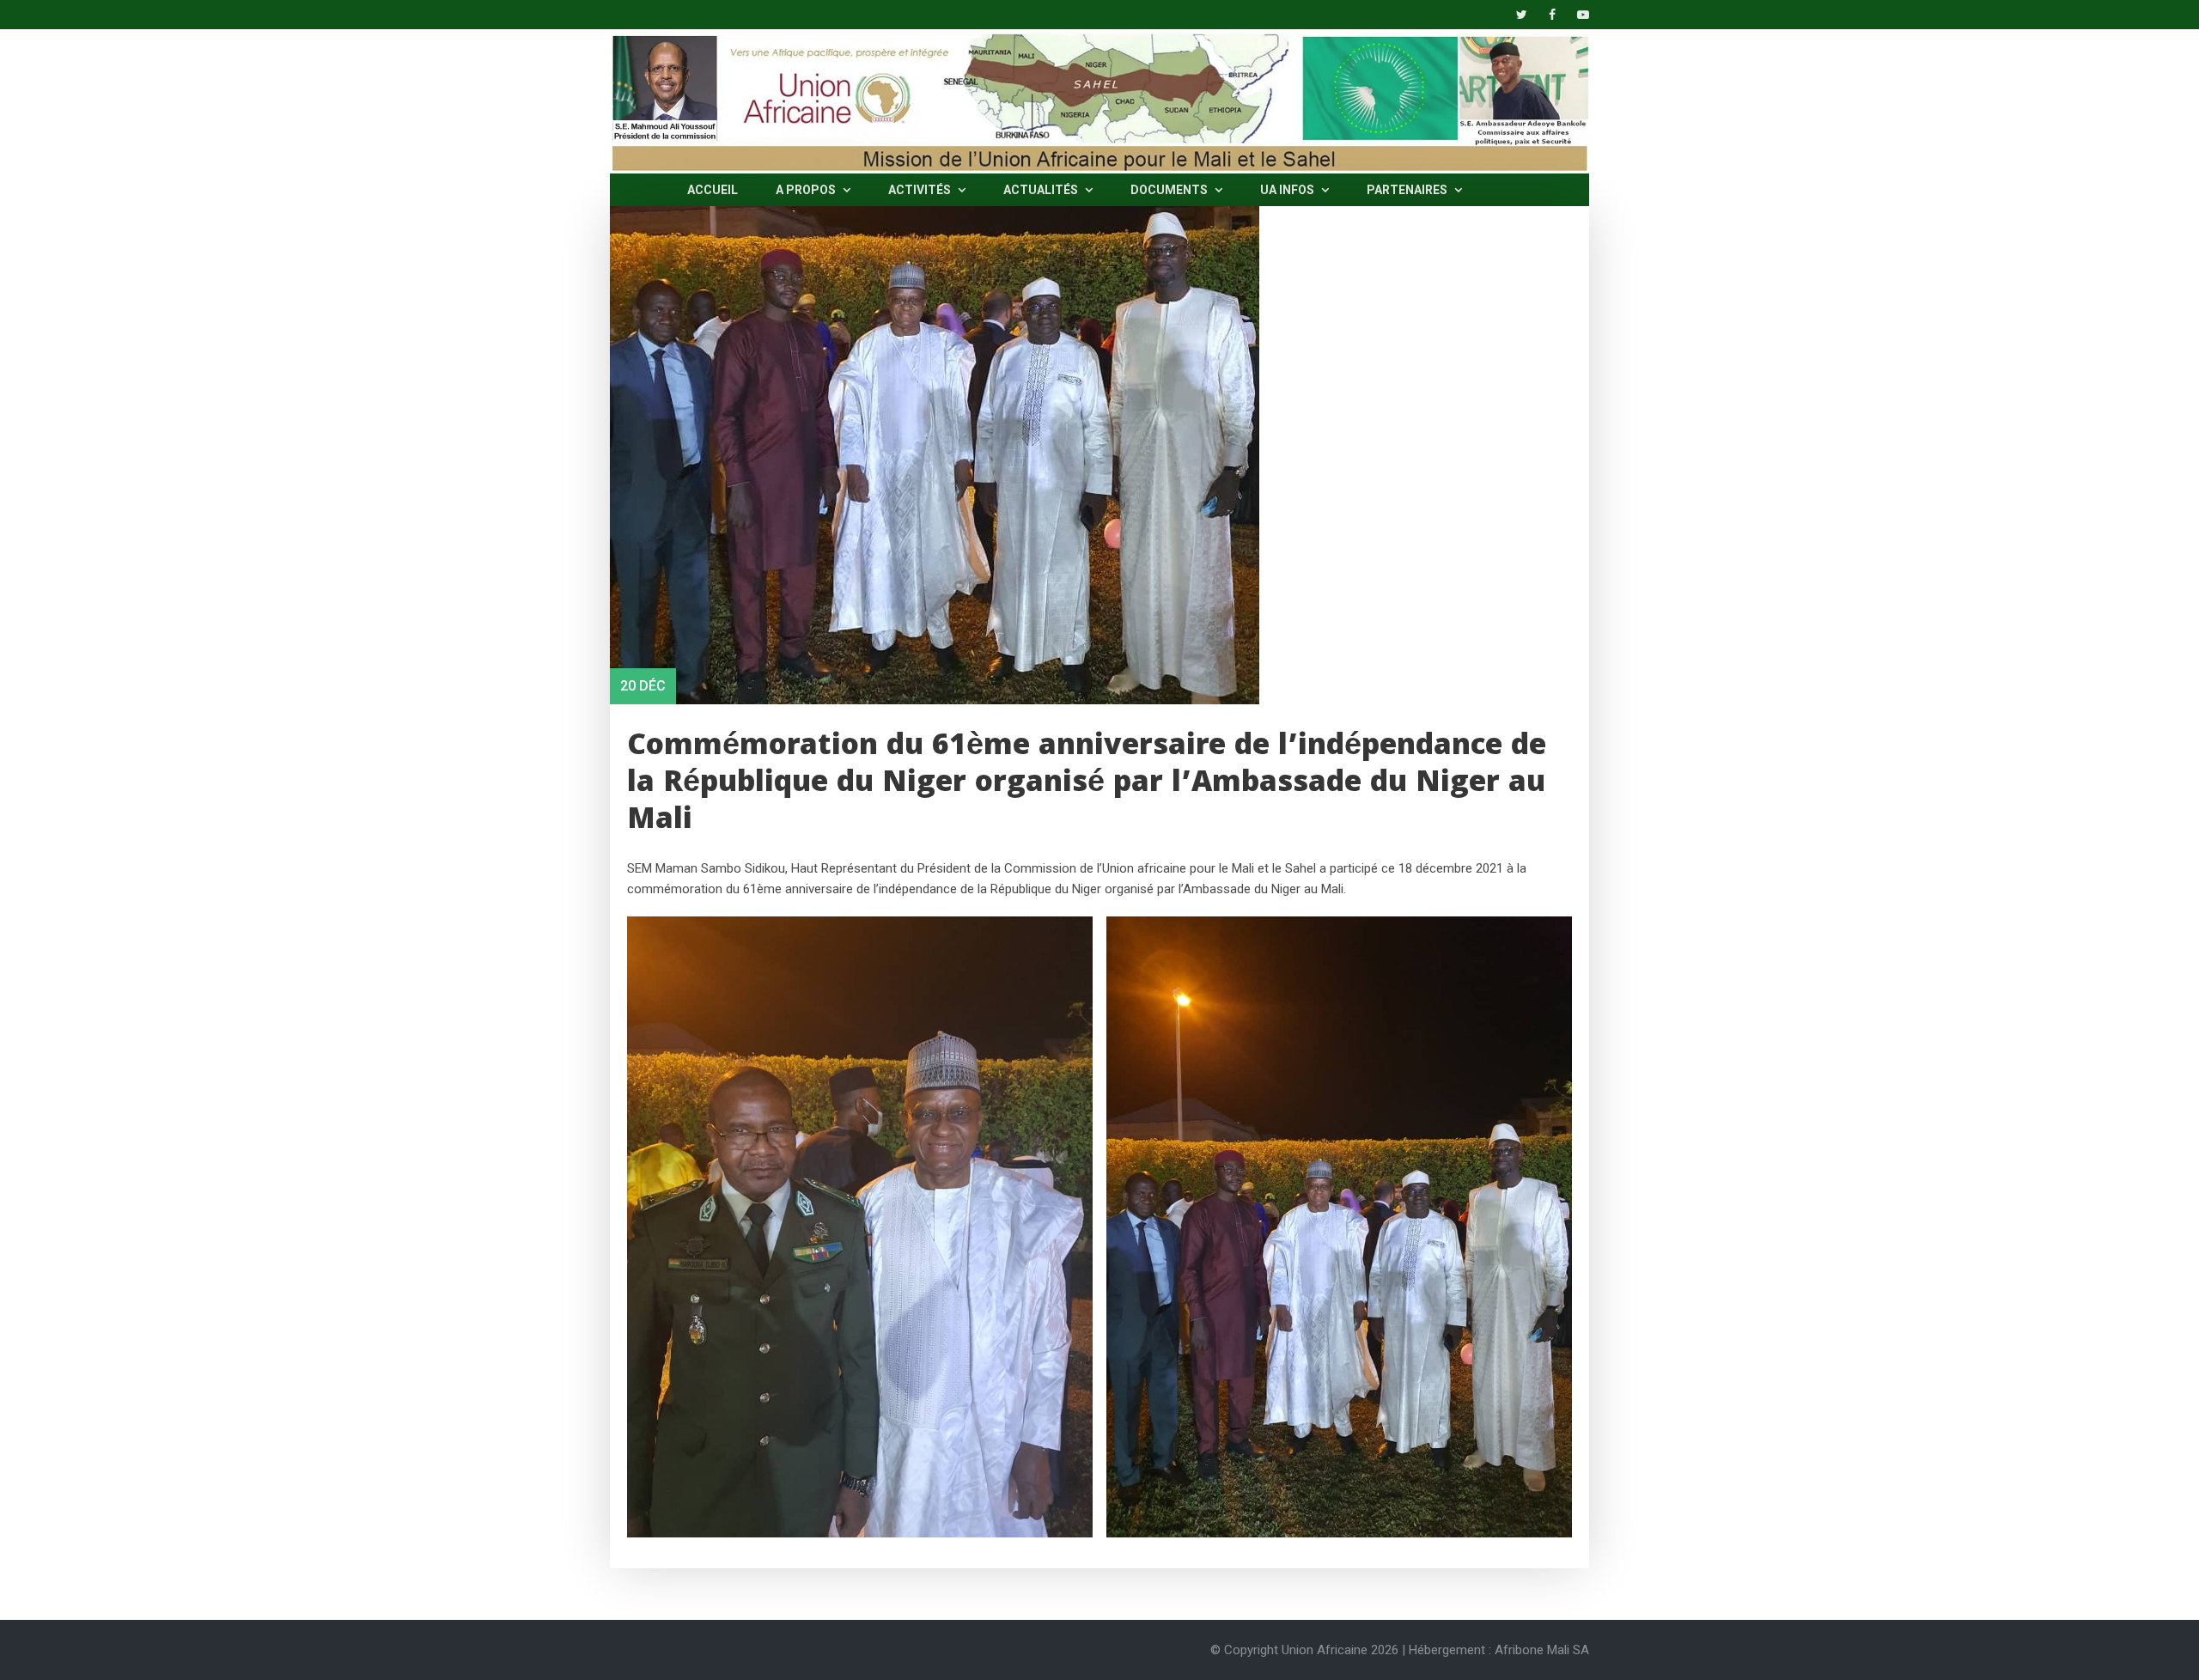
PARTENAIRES (1408, 190)
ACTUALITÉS (1042, 190)
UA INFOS (1288, 190)
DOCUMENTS (1170, 190)
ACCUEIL (713, 190)
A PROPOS (807, 190)
